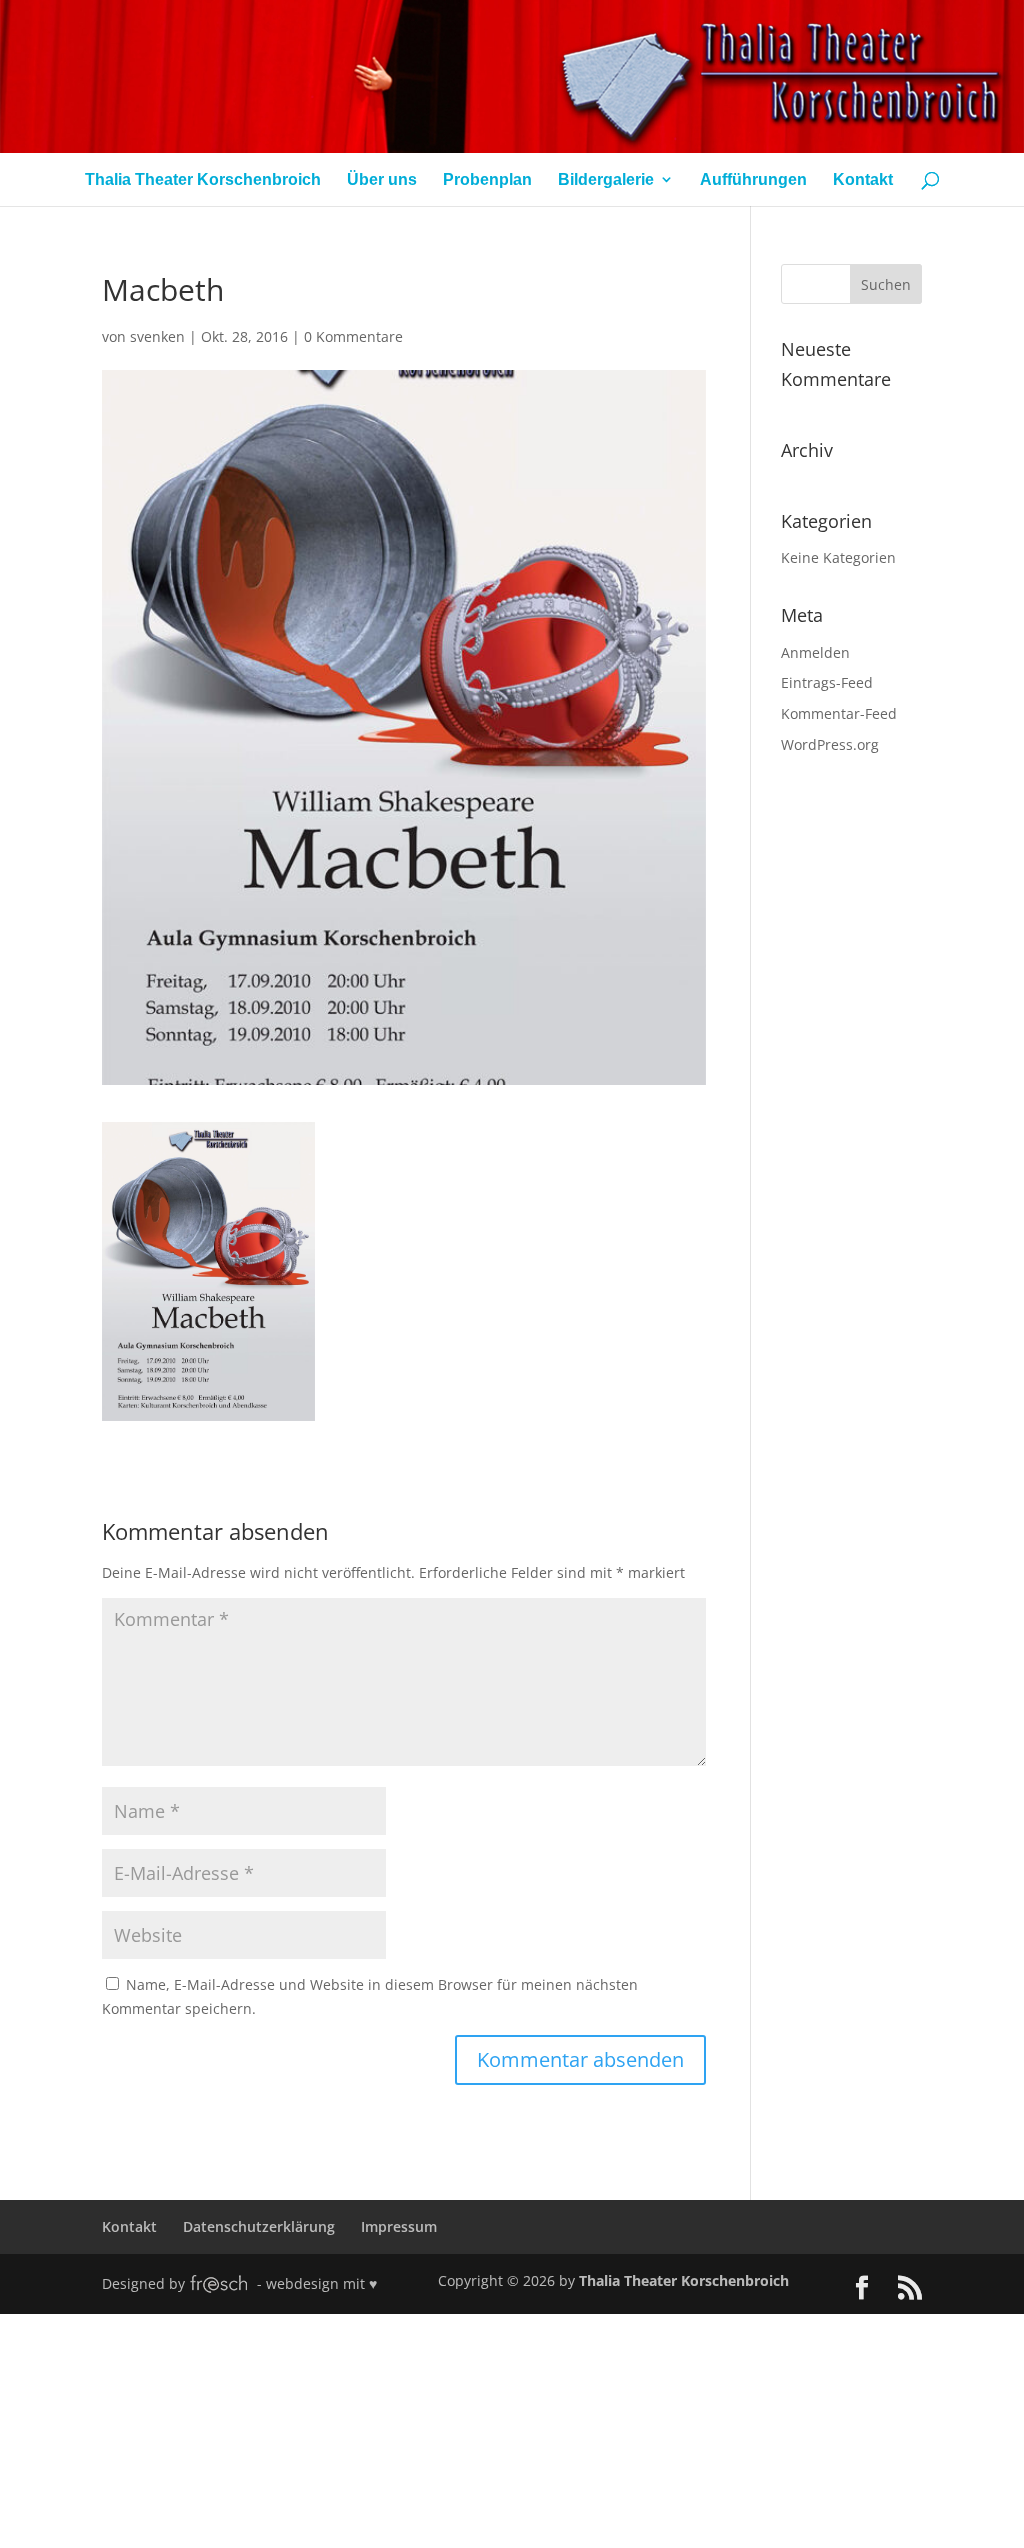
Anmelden (815, 652)
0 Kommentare (353, 336)
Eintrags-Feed (827, 682)
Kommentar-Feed (839, 713)
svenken (157, 336)
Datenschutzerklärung (259, 2226)
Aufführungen (753, 179)
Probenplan (487, 179)
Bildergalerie (606, 179)
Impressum (399, 2226)
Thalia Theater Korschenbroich (203, 179)
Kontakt (863, 179)
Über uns (382, 179)
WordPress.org (830, 744)
